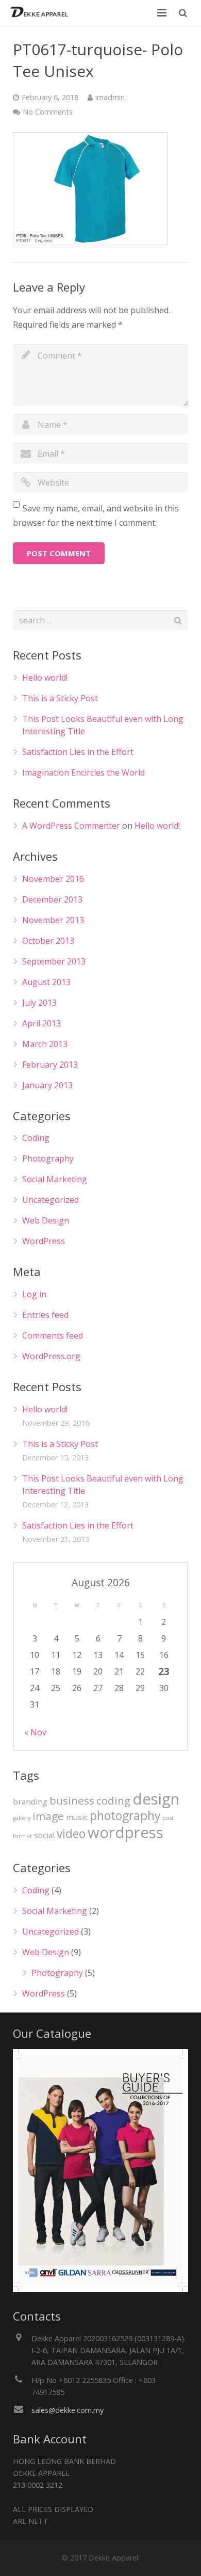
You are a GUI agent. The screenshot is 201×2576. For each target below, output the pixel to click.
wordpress (125, 1832)
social (44, 1835)
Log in (34, 1294)
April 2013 (41, 1023)
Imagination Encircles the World (83, 772)
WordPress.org (51, 1356)
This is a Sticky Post (60, 698)
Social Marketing (55, 1179)
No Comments (48, 112)
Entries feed (45, 1315)
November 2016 (53, 879)
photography (125, 1816)
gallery (22, 1818)
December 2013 (52, 899)
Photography (48, 1158)
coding (113, 1800)
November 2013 (53, 920)
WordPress (44, 1241)
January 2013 (47, 1085)
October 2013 (48, 941)
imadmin (110, 97)
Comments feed (53, 1335)
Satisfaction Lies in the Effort (78, 752)
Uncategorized (51, 1200)
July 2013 (39, 1003)
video (71, 1834)
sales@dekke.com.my (68, 2410)
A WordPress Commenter (71, 826)
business (72, 1800)
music (77, 1817)
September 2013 (54, 961)
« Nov (35, 1732)
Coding (36, 1138)
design (156, 1799)
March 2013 (45, 1044)
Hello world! (45, 678)
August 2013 (46, 982)
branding (30, 1801)
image (48, 1816)
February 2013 (50, 1065)
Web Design (46, 1220)
